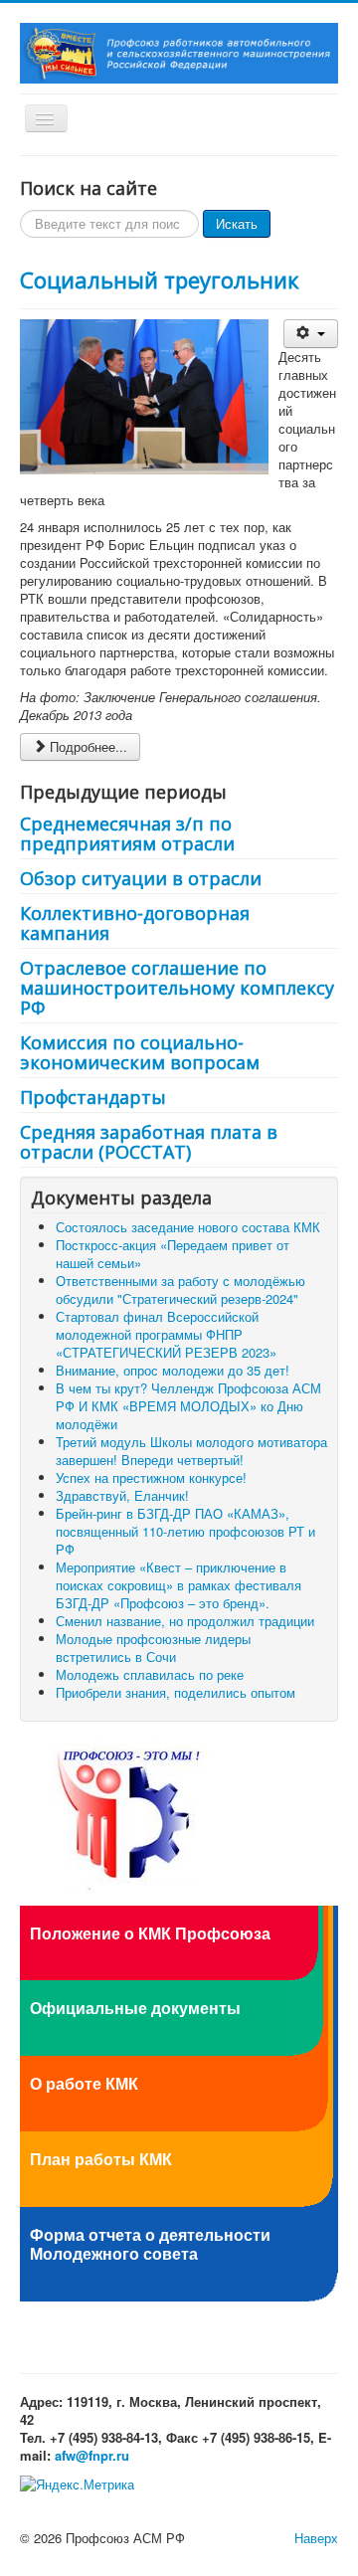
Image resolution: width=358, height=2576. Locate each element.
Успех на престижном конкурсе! (151, 1477)
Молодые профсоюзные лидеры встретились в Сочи (153, 1648)
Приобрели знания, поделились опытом (176, 1692)
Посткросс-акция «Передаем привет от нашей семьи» (173, 1254)
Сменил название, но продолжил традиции (185, 1621)
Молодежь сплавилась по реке (150, 1674)
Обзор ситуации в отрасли (141, 878)
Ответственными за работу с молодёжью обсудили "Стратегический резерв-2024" (180, 1289)
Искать (237, 223)
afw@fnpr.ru (92, 2455)
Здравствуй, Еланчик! (122, 1495)
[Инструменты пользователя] (311, 334)
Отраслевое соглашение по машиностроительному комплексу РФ (177, 988)
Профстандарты (93, 1097)
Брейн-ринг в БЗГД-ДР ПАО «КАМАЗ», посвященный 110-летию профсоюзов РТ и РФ (185, 1531)
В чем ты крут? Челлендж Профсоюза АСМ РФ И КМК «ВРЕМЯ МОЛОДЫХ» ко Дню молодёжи (188, 1406)
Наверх (316, 2538)
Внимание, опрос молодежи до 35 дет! (173, 1370)
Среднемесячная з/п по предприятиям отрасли (127, 833)
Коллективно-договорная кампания (135, 923)
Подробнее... (89, 746)
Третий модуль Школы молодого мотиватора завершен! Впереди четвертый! (191, 1451)
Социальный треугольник (160, 279)
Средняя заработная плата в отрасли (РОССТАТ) (149, 1142)
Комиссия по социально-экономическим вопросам (140, 1052)
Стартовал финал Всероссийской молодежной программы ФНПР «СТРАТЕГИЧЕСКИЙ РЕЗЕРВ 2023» (166, 1334)
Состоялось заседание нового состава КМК (188, 1227)
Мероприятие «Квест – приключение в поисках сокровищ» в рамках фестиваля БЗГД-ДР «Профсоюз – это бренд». (179, 1585)
